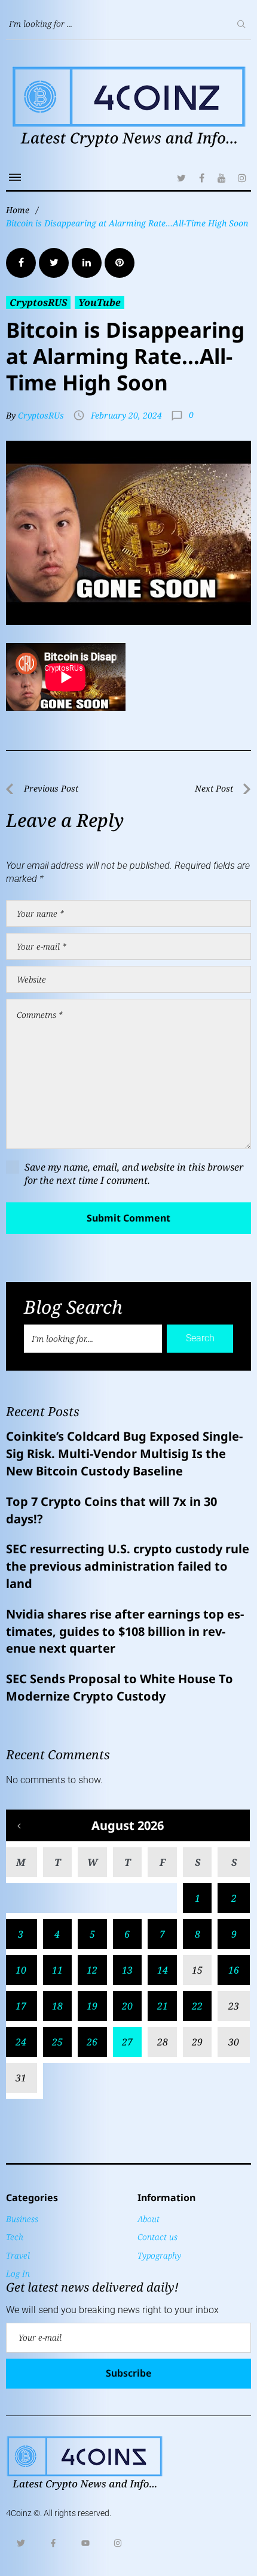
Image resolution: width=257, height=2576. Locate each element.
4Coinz (19, 2513)
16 (234, 1970)
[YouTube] (222, 178)
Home (18, 210)
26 (92, 2042)
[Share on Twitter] (54, 263)
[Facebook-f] (53, 2543)
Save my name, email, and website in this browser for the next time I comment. (134, 1174)
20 (127, 2006)
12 (92, 1970)
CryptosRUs (41, 415)
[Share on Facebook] (21, 263)
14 (163, 1970)
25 (57, 2042)
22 (197, 2006)
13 (127, 1970)
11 (57, 1970)
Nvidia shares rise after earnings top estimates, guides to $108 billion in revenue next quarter (125, 1631)
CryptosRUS (38, 302)
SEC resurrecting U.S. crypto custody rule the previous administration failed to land (128, 1566)
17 (21, 2006)
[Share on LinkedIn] (87, 263)
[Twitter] (181, 178)
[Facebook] (201, 178)
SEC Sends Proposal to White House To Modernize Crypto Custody (120, 1687)
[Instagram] (242, 178)
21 (163, 2006)
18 (57, 2006)
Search (200, 1338)
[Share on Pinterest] (120, 263)
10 (21, 1970)
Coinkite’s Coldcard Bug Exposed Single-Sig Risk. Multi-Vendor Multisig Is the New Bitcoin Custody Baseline (124, 1454)
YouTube (100, 302)
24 (21, 2042)
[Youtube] (85, 2543)
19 (92, 2006)
